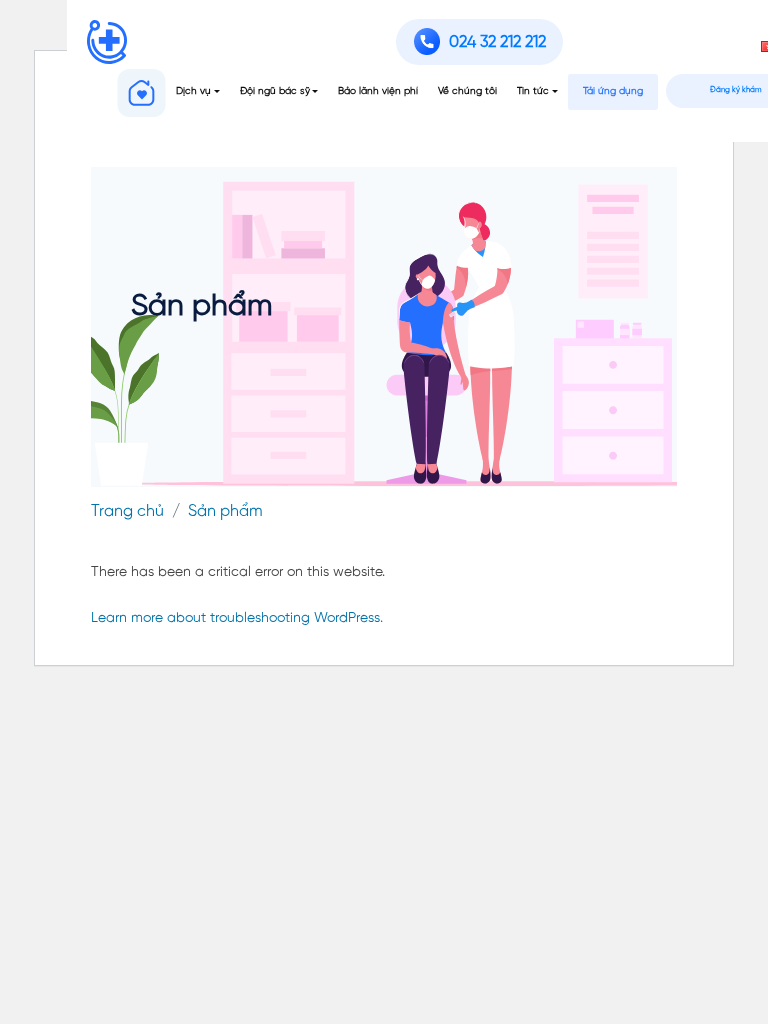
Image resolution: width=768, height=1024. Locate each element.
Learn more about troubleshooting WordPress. (237, 618)
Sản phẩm (225, 511)
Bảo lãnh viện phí (378, 91)
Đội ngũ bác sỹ (275, 91)
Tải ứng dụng (613, 91)
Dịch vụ (193, 91)
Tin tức (533, 91)
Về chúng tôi (467, 91)
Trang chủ (127, 511)
